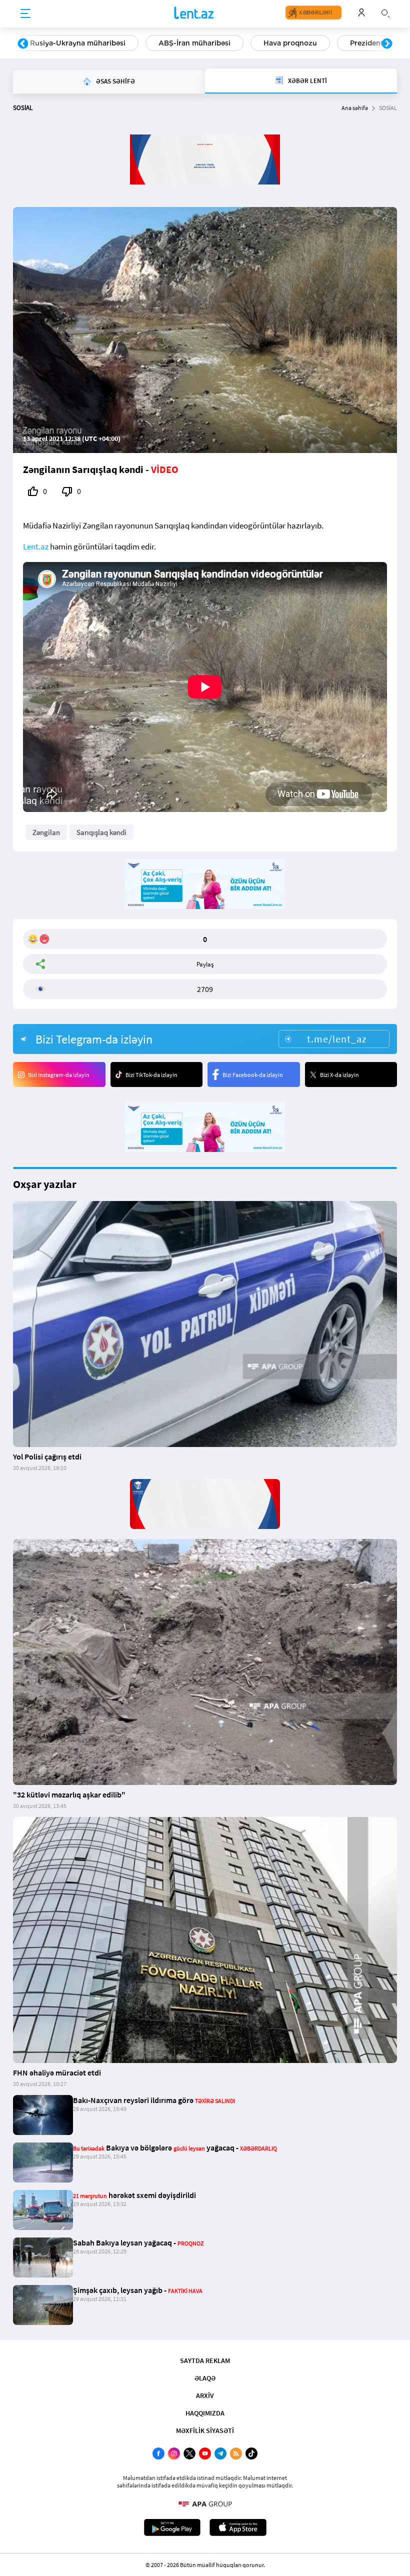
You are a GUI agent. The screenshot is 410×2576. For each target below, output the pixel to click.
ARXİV (205, 2395)
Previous (23, 44)
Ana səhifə (355, 108)
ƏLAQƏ (205, 2378)
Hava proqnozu (290, 43)
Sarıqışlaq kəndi (101, 832)
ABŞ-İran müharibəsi (194, 43)
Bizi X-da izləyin (339, 1075)
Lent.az (36, 546)
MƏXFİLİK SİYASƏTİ (205, 2430)
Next (387, 44)
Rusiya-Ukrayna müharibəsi (78, 43)
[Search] (385, 12)
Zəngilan (46, 832)
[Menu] (25, 14)
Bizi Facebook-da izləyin (253, 1075)
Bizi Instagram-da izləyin (59, 1075)
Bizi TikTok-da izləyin (151, 1075)
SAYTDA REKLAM (205, 2360)
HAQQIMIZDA (205, 2413)
